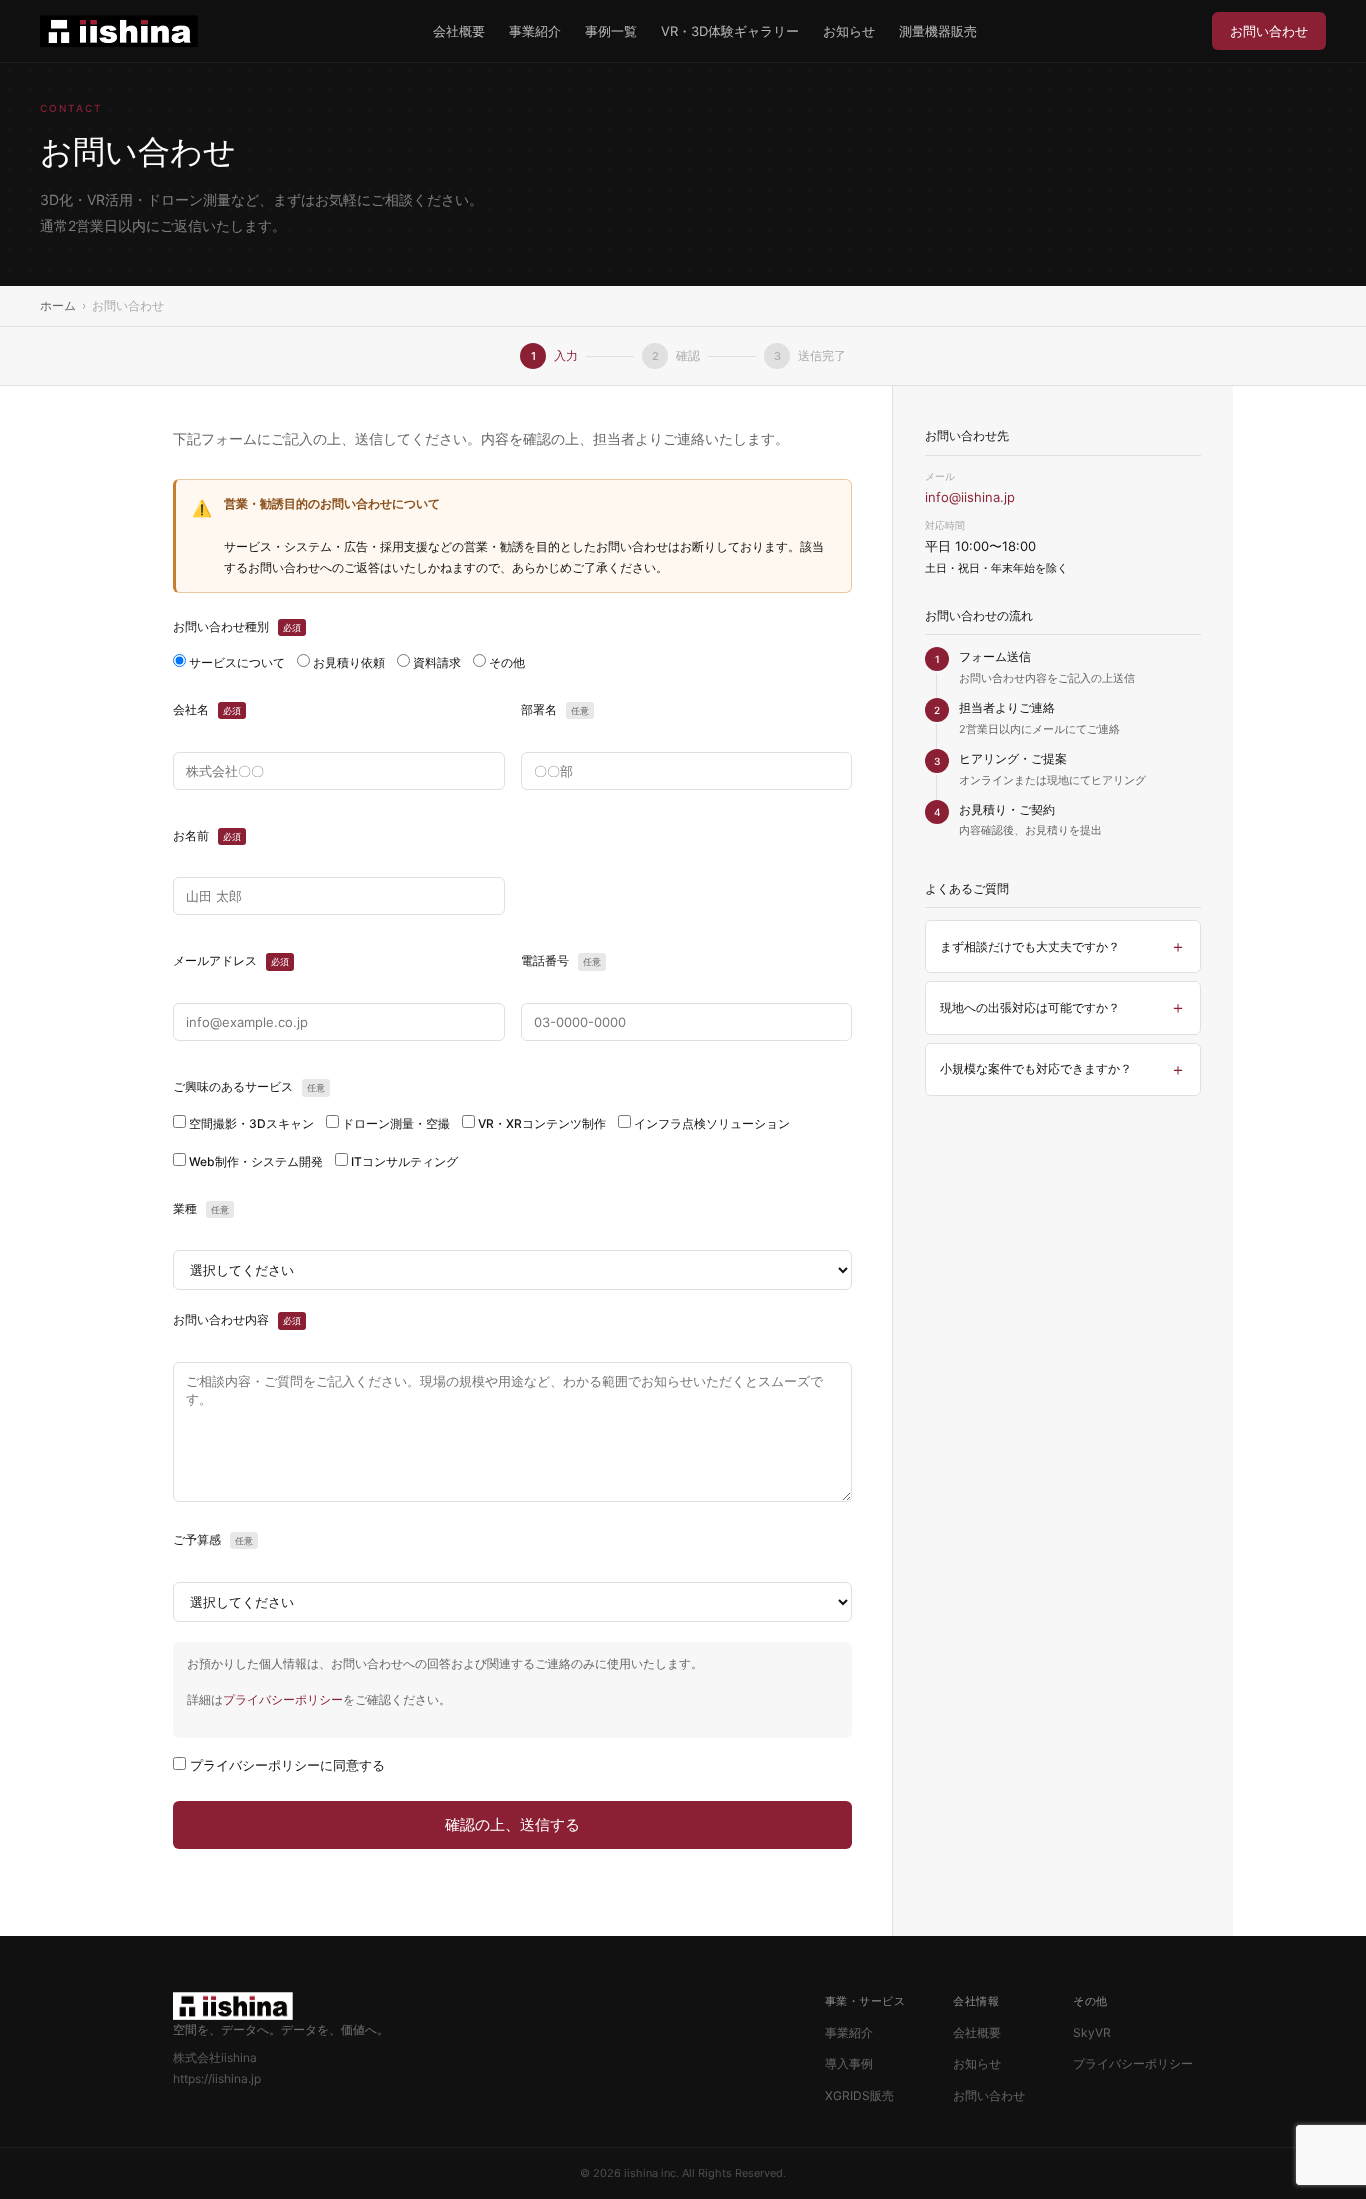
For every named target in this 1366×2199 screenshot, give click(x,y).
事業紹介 (535, 31)
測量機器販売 (938, 31)
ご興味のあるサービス (249, 1086)
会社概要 (459, 31)
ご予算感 (213, 1539)
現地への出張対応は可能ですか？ (1030, 1007)
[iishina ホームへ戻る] (119, 31)
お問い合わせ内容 (237, 1319)
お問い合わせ (1269, 31)
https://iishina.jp (217, 2078)
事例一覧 (611, 31)
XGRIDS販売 (859, 2095)
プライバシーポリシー (283, 1699)
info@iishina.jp (970, 497)
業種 (201, 1208)
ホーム (58, 305)
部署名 (555, 709)
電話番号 (561, 960)
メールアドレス (231, 960)
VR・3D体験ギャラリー (730, 31)
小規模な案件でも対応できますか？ (1036, 1068)
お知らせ (849, 31)
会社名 (207, 709)
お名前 (207, 835)
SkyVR (1092, 2032)
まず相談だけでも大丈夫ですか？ (1030, 946)
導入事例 (849, 2063)
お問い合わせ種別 (237, 626)
